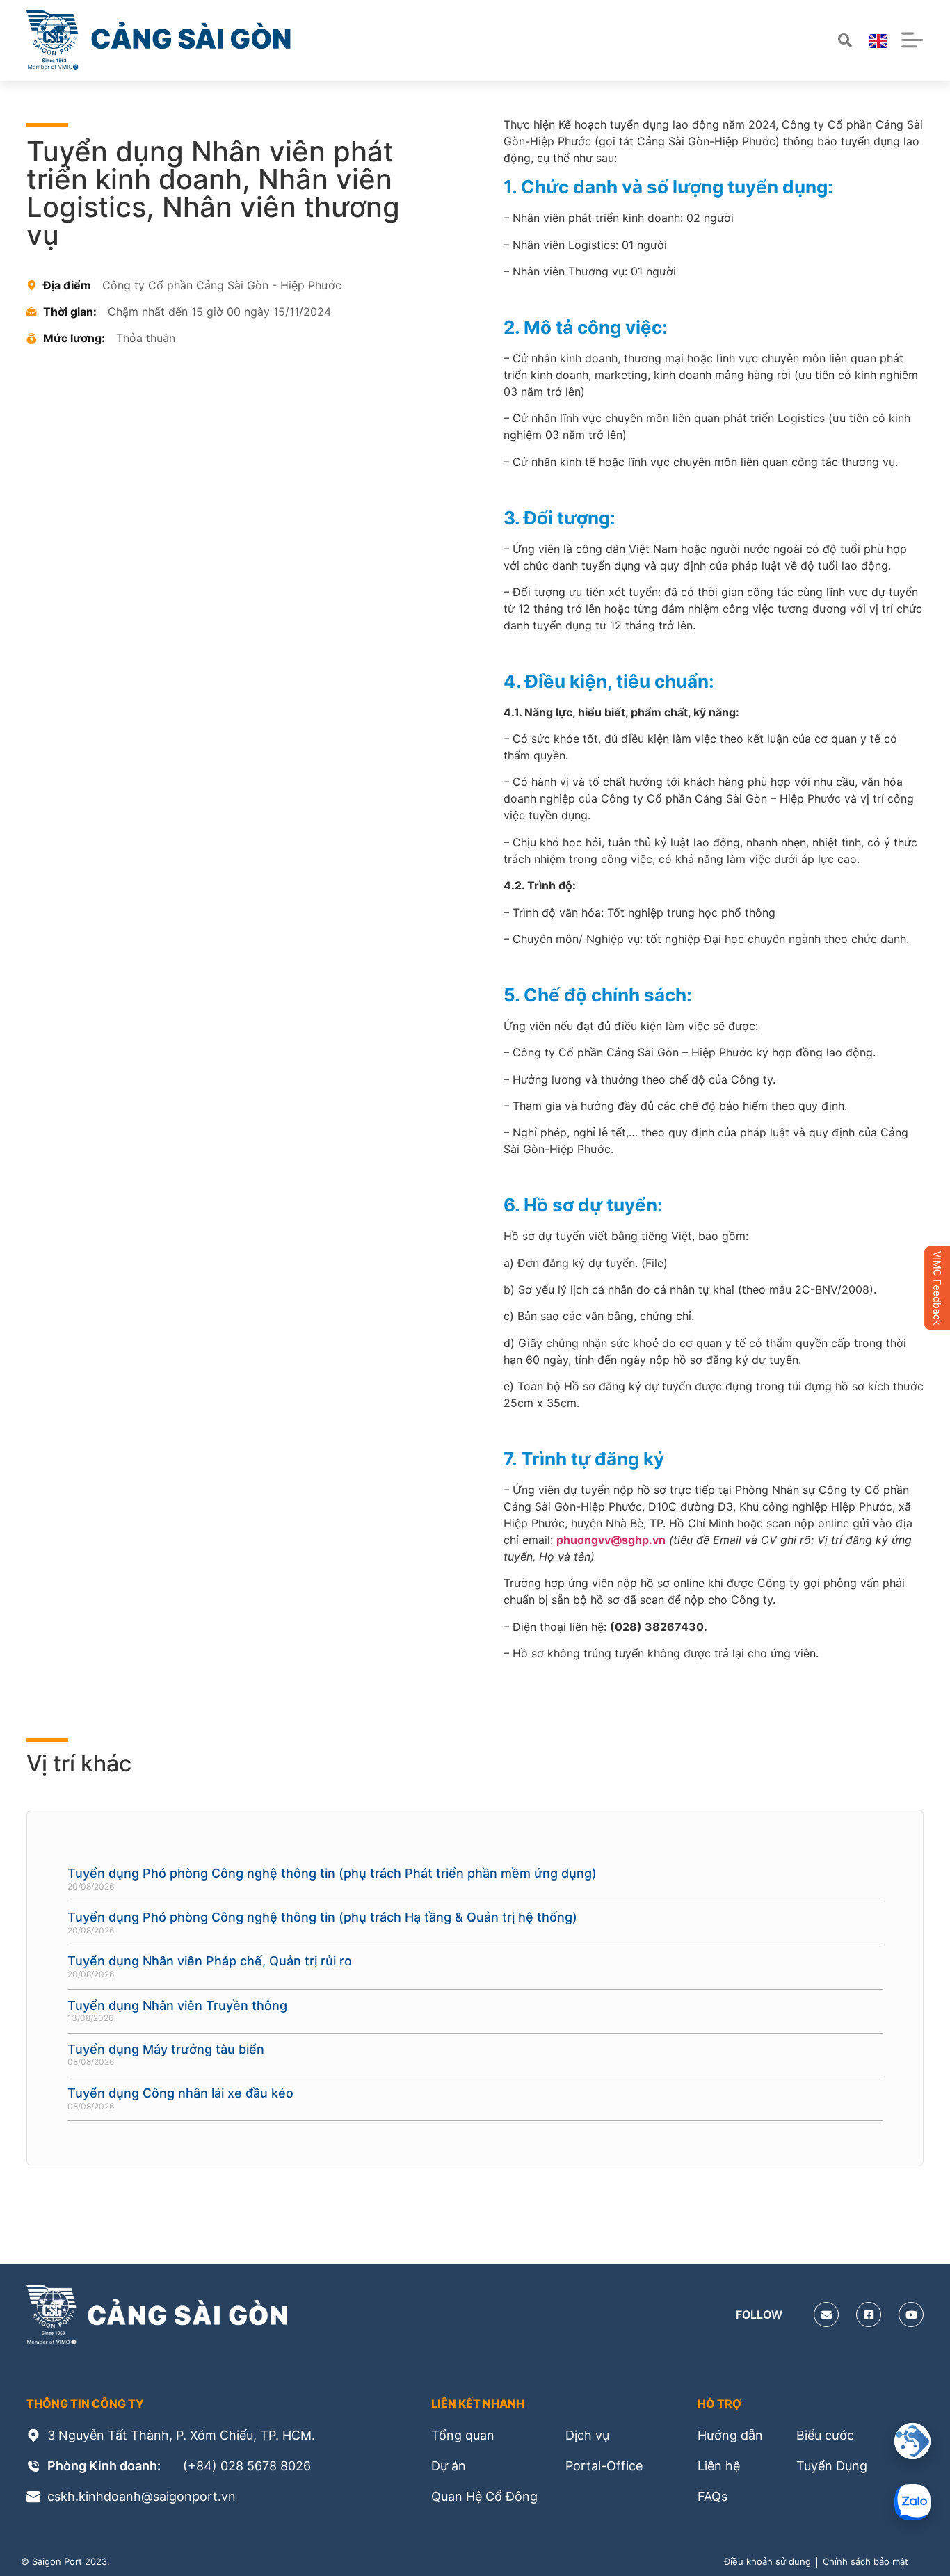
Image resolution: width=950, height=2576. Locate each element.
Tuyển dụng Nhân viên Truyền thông (177, 2005)
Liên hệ (719, 2466)
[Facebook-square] (869, 2315)
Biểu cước (825, 2435)
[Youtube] (911, 2315)
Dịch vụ (587, 2435)
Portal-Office (604, 2466)
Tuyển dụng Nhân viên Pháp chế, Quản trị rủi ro (210, 1961)
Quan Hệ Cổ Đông (484, 2496)
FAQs (712, 2496)
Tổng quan (463, 2435)
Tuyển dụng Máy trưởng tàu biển (166, 2049)
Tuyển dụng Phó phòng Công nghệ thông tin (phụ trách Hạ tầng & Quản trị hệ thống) (322, 1917)
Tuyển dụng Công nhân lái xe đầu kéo (180, 2093)
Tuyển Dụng (832, 2466)
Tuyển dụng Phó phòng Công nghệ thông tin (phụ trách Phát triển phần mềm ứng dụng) (332, 1873)
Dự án (449, 2466)
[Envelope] (826, 2315)
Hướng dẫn (730, 2435)
